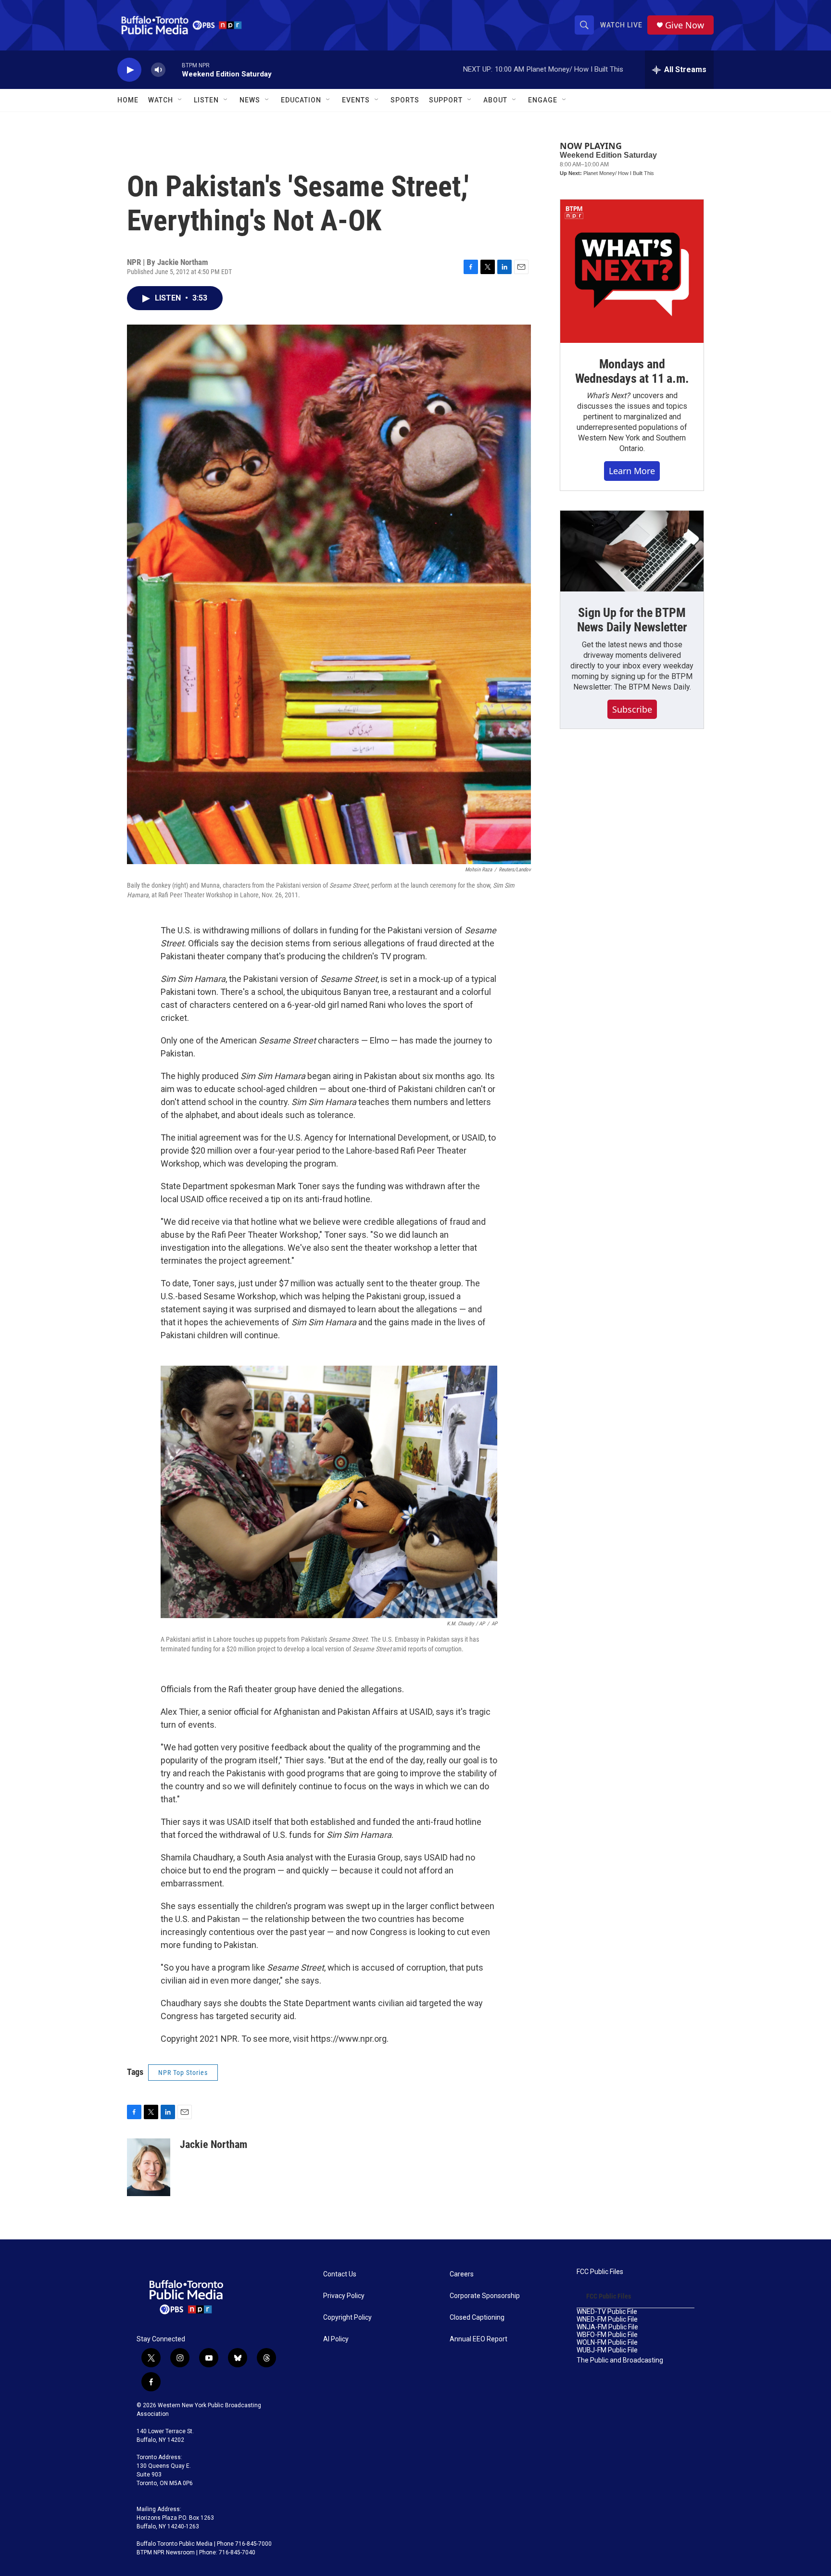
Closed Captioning (477, 2318)
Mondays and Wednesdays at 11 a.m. (632, 371)
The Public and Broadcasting (620, 2360)
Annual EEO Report (478, 2339)
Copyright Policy (347, 2318)
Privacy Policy (344, 2296)
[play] (129, 70)
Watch (161, 100)
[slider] (174, 69)
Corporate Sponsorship (485, 2296)
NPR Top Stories (183, 2073)
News (250, 100)
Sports (405, 100)
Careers (462, 2274)
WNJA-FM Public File (607, 2327)
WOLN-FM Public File (607, 2343)
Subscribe (632, 709)
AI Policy (336, 2339)
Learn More (632, 471)
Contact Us (340, 2274)
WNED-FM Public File (607, 2319)
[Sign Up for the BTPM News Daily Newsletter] (632, 551)
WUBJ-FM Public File (607, 2350)
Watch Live (621, 25)
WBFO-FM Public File (607, 2335)
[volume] (158, 70)
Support (446, 100)
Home (128, 100)
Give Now (685, 25)
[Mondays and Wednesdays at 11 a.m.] (632, 271)
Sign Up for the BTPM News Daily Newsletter (632, 620)
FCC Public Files (600, 2272)
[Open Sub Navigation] (180, 100)
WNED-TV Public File (607, 2312)
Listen (206, 100)
